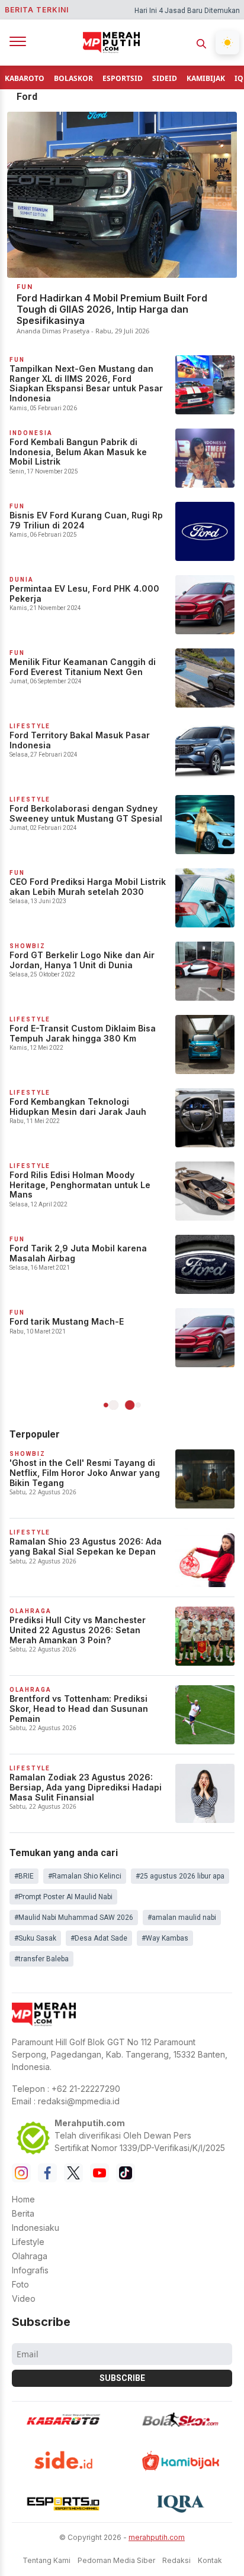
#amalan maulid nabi (182, 1918)
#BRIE (24, 1876)
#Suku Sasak (35, 1938)
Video (24, 2298)
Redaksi (176, 2560)
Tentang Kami (46, 2560)
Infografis (30, 2270)
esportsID (123, 78)
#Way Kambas (165, 1938)
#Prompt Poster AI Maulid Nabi (63, 1897)
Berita (23, 2213)
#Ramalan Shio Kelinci (85, 1876)
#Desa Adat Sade (99, 1938)
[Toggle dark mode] (227, 43)
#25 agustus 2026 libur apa (180, 1876)
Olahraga (30, 2256)
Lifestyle (28, 2242)
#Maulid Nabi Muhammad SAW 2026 (74, 1918)
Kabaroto (25, 78)
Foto (20, 2284)
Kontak (210, 2560)
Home (23, 2199)
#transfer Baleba (41, 1959)
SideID (165, 78)
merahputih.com (157, 2537)
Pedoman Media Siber (116, 2560)
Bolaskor (73, 78)
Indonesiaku (36, 2228)
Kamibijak (206, 78)
